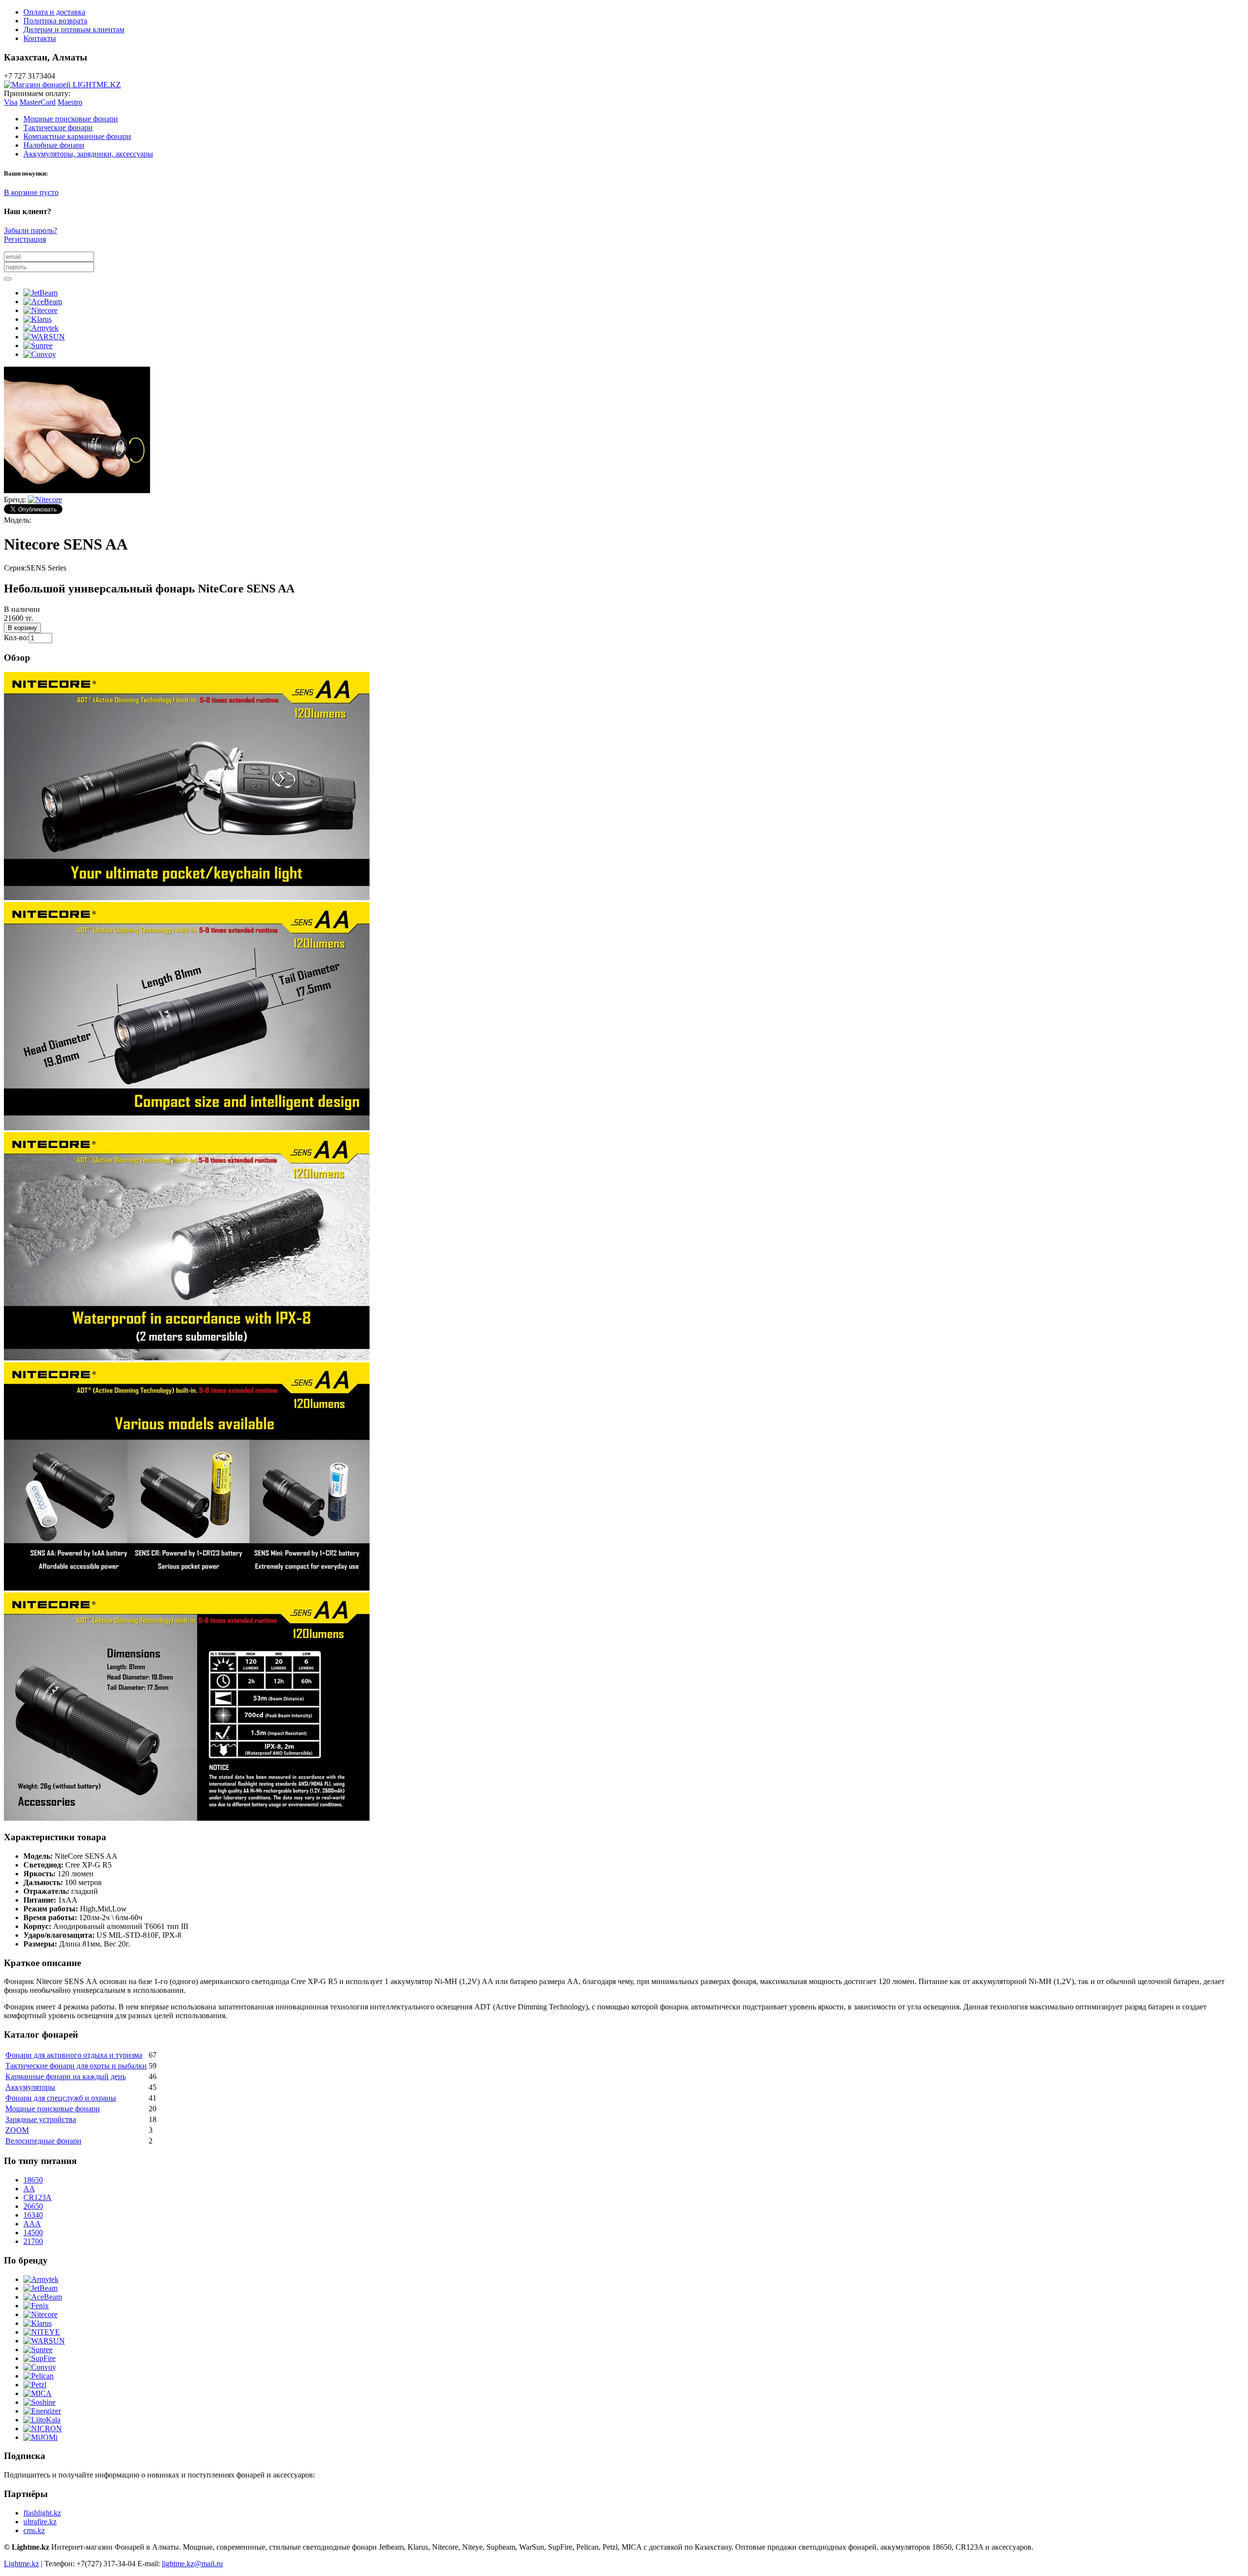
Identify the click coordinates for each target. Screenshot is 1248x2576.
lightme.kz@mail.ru (192, 2564)
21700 (33, 2241)
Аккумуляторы (30, 2087)
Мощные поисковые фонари (71, 119)
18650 (33, 2180)
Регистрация (25, 239)
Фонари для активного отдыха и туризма (74, 2055)
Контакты (40, 38)
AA (29, 2189)
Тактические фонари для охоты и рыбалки (76, 2066)
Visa (11, 102)
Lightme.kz (21, 2564)
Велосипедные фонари (43, 2141)
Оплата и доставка (54, 12)
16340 (33, 2215)
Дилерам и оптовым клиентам (74, 29)
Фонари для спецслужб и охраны (61, 2098)
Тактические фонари (58, 128)
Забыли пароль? (30, 230)
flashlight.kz (42, 2513)
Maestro (70, 102)
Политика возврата (55, 21)
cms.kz (34, 2530)
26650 (33, 2206)
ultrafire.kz (40, 2522)
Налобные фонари (54, 145)
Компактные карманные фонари (77, 136)
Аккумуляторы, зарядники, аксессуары (88, 154)
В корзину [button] (22, 628)
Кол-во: (16, 638)
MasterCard (38, 102)
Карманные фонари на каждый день (66, 2076)
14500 (33, 2232)
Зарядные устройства (41, 2119)
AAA (32, 2224)
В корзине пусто (31, 192)
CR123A (38, 2197)
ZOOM (17, 2130)
